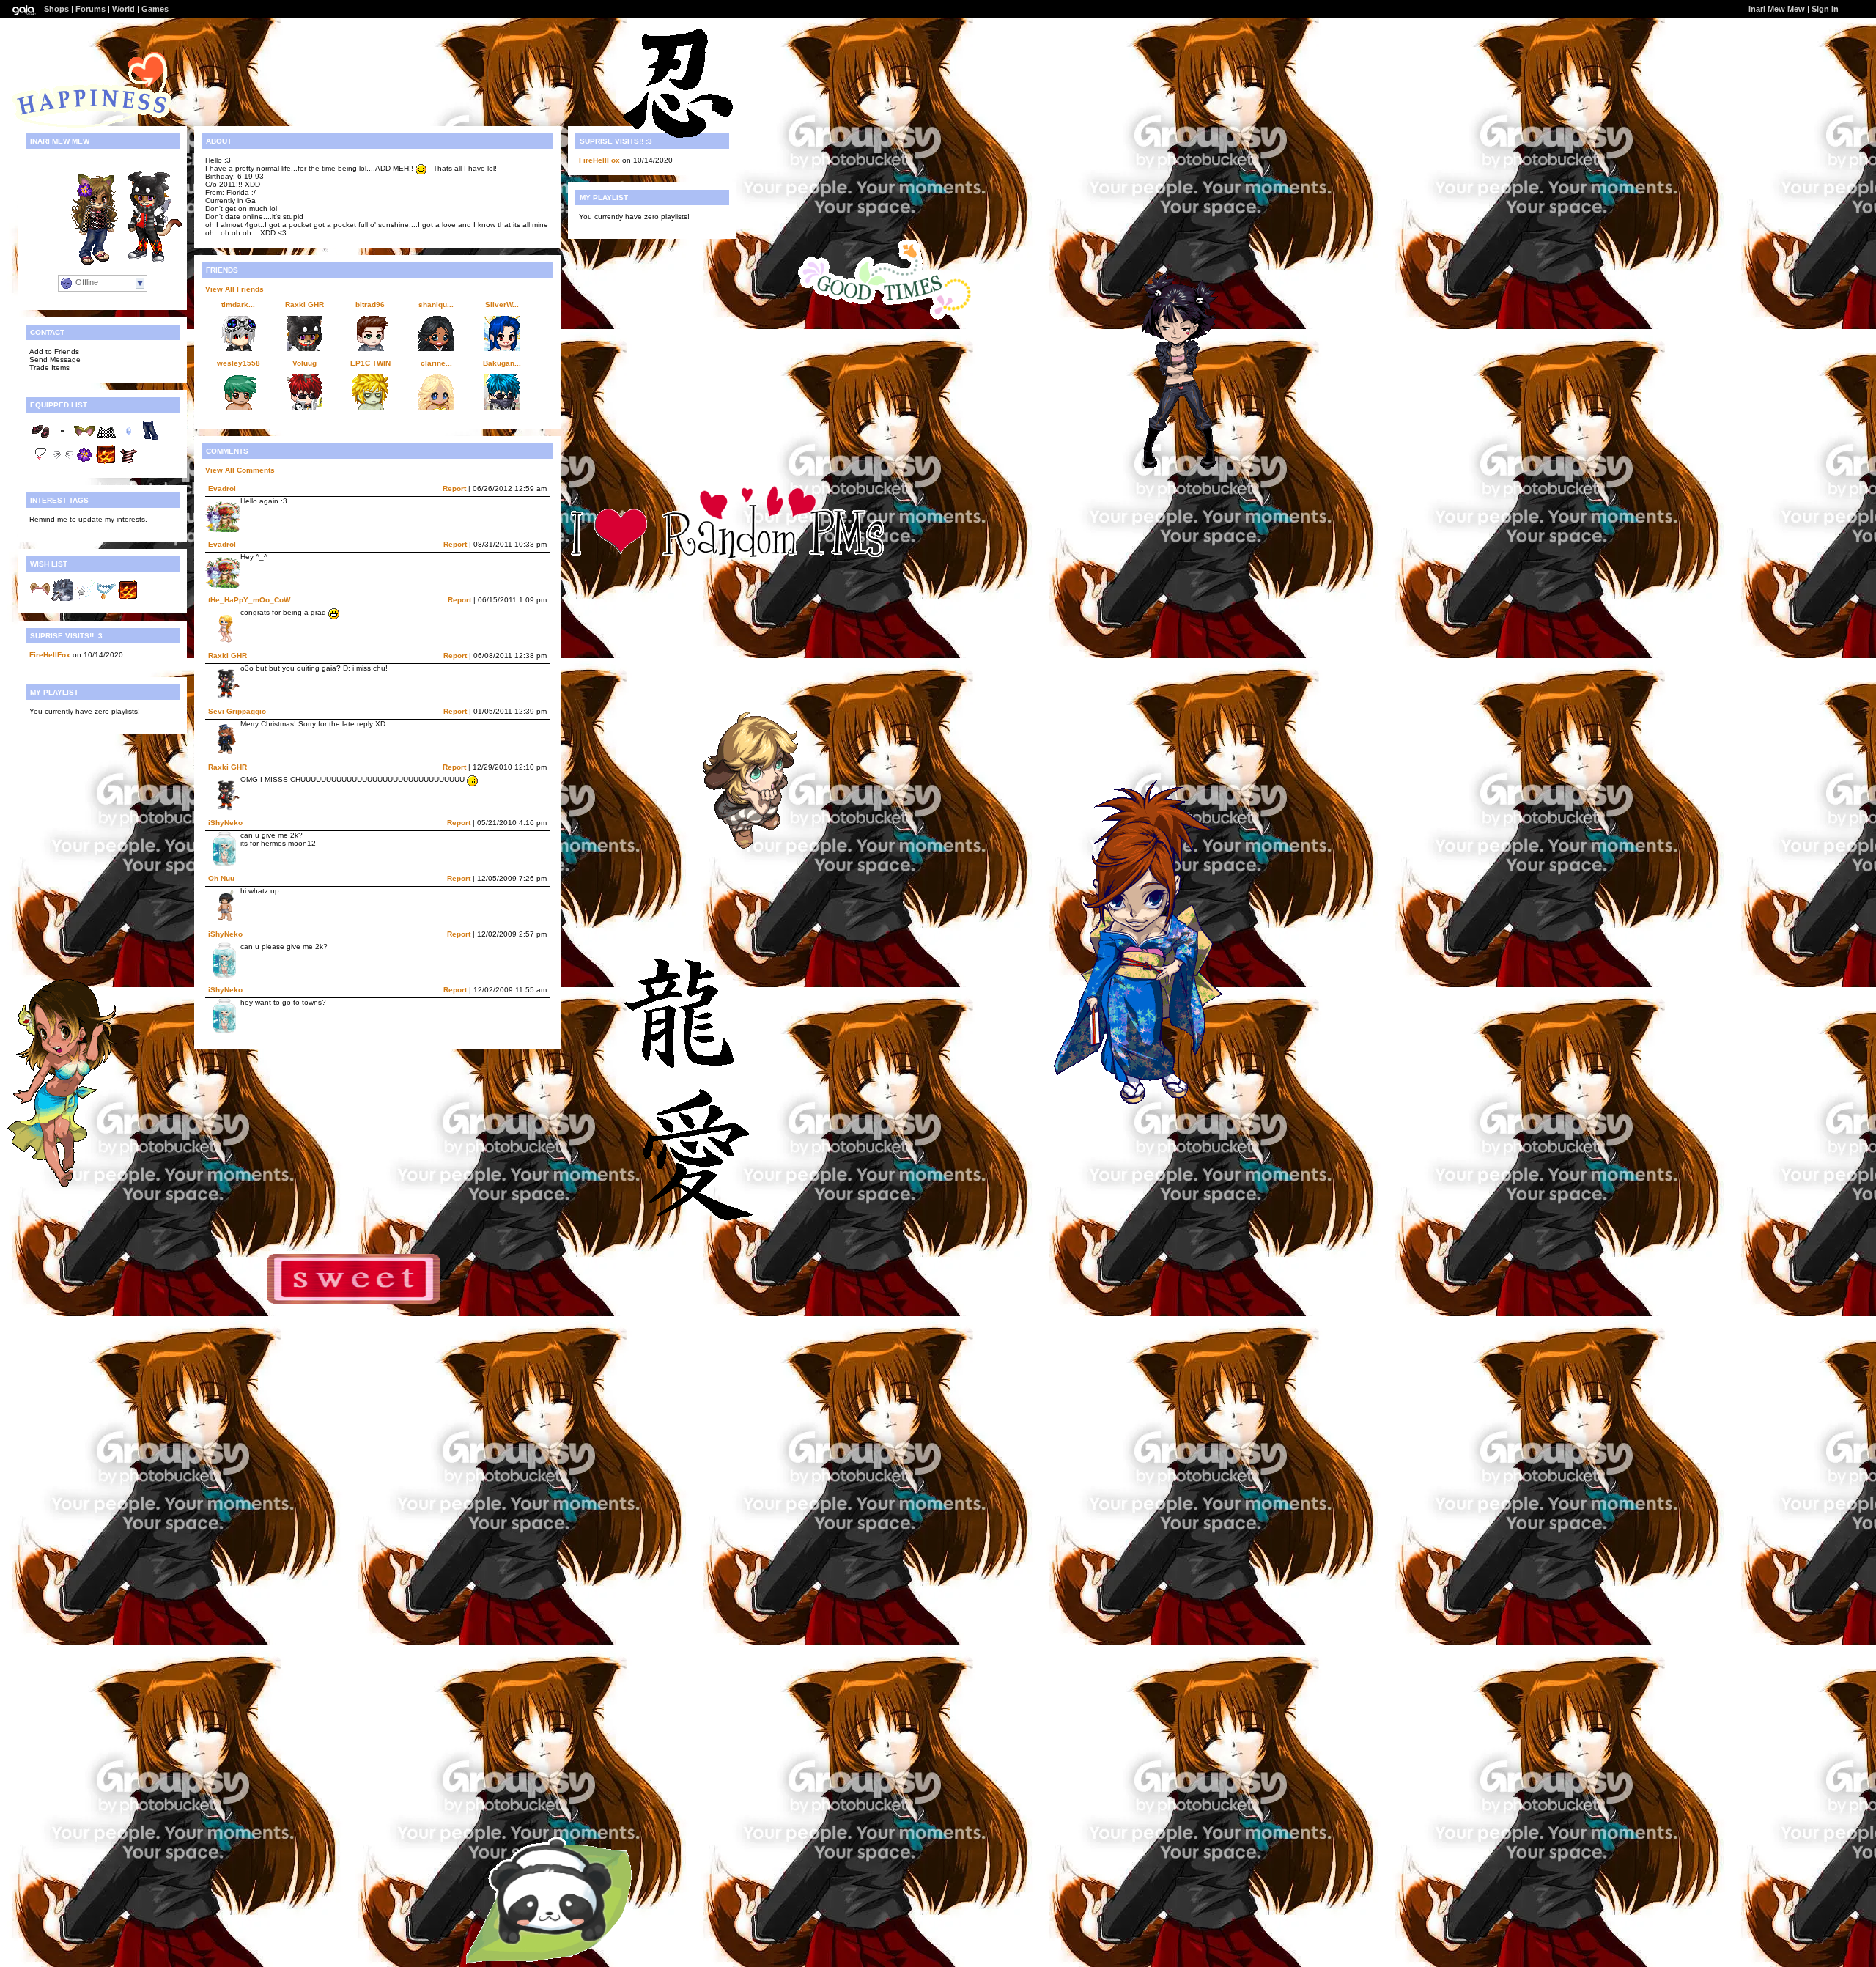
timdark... (238, 305)
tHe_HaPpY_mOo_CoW (249, 600)
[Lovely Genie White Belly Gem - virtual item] (128, 439)
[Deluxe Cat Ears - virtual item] (84, 439)
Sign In (1825, 9)
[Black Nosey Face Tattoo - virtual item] (62, 439)
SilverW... (502, 305)
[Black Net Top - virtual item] (106, 439)
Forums (91, 9)
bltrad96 (370, 305)
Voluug (304, 363)
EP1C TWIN (370, 363)
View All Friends (234, 289)
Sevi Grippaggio (237, 711)
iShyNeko (225, 823)
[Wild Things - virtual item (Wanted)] (62, 598)
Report (454, 488)
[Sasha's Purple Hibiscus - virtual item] (84, 463)
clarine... (436, 363)
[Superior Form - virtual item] (106, 463)
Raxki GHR (304, 305)
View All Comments (240, 470)
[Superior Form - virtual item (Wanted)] (128, 598)
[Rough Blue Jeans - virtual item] (150, 439)
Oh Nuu (221, 878)
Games (155, 9)
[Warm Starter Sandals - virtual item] (40, 439)
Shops (56, 9)
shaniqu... (436, 305)
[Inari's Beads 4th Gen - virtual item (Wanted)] (106, 598)
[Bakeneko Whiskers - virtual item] (62, 463)
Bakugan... (502, 363)
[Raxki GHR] (141, 261)
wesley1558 (239, 363)
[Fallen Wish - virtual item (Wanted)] (84, 598)
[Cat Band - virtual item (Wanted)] (40, 598)
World (123, 9)
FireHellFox (50, 655)
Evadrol (222, 488)
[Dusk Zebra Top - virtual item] (128, 463)
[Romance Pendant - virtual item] (40, 463)
